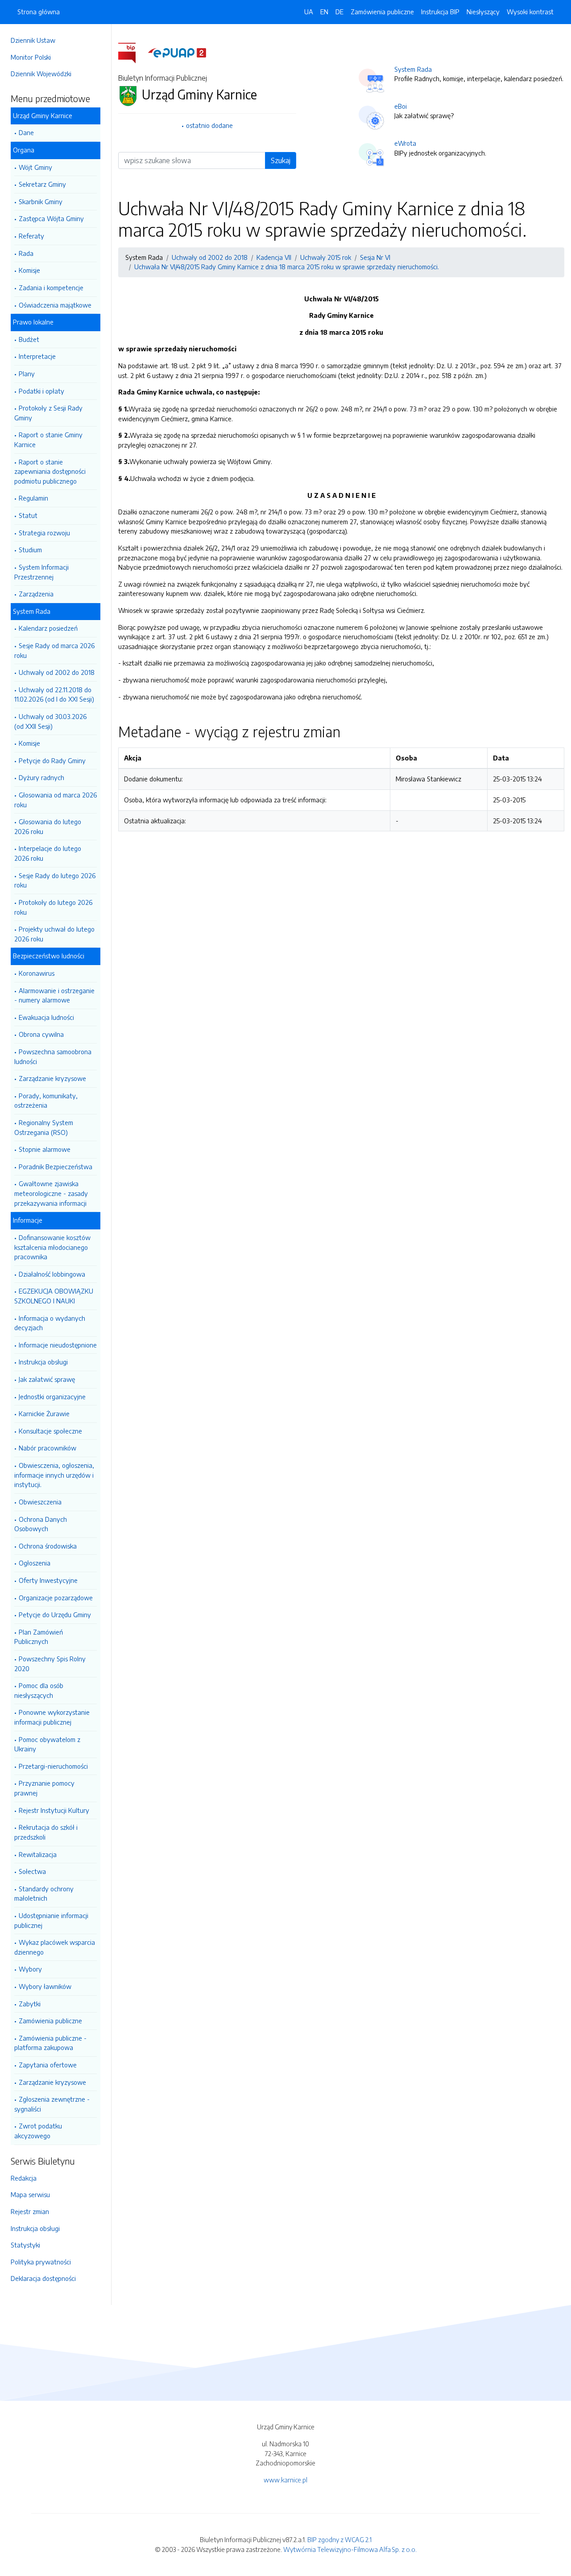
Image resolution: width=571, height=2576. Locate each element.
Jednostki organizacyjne (52, 1397)
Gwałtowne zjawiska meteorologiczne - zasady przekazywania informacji (51, 1193)
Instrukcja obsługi (43, 1362)
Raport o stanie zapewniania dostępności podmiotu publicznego (50, 471)
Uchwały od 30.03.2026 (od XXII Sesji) (50, 721)
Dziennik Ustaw (33, 40)
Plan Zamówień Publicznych (39, 1637)
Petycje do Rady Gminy (52, 760)
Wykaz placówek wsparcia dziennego (55, 1947)
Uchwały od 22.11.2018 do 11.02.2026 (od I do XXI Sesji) (54, 694)
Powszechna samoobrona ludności (53, 1056)
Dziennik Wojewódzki (41, 74)
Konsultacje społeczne (50, 1431)
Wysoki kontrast (530, 12)
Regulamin (33, 498)
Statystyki (25, 2245)
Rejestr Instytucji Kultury (54, 1810)
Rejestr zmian (30, 2211)
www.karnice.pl (285, 2480)
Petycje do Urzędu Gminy (55, 1615)
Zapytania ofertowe (48, 2065)
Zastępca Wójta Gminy (51, 218)
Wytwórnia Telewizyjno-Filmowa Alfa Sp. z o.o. (350, 2549)
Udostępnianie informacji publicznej (51, 1920)
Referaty (31, 236)
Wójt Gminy (35, 167)
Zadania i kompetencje (51, 288)
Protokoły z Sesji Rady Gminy (48, 413)
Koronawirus (37, 973)
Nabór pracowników (48, 1448)
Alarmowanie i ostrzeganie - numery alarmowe (54, 995)
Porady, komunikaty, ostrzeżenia (46, 1101)
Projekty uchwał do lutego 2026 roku (54, 934)
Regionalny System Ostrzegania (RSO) (44, 1127)
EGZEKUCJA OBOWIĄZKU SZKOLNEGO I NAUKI (54, 1296)
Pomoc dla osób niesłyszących (39, 1690)
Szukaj (281, 160)
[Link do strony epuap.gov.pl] (177, 52)
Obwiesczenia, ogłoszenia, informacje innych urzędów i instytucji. (54, 1475)
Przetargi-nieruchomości (53, 1766)
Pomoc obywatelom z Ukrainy (47, 1744)
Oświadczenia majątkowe (55, 305)
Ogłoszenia (35, 1563)
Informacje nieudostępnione (58, 1345)
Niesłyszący (483, 12)
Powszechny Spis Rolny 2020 (50, 1664)
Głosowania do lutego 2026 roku (48, 826)
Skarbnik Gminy (41, 201)
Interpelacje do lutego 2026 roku (48, 853)
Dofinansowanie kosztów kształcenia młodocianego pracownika (52, 1247)
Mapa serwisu (30, 2194)
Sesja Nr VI (375, 257)
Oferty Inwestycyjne (48, 1580)
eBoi (401, 106)
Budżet (29, 339)
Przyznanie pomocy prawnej (44, 1788)
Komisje (29, 270)
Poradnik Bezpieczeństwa (56, 1167)
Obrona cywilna (41, 1034)
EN (324, 12)
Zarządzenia (36, 594)
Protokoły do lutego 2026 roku (53, 907)
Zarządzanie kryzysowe (52, 1078)
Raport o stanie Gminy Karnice (48, 440)
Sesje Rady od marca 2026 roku (54, 650)
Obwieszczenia (40, 1502)
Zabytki (30, 2004)
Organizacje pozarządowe (56, 1598)
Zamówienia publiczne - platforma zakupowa (50, 2043)
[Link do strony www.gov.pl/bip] (132, 52)
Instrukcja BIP (440, 12)
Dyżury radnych (41, 777)
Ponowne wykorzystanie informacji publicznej (52, 1717)
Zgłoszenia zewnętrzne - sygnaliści (52, 2104)
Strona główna (39, 12)
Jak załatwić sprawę (47, 1379)
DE (339, 12)
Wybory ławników (45, 1986)
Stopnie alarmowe (45, 1149)
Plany (27, 374)
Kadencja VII (274, 257)
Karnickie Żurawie (44, 1413)
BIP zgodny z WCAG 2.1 (339, 2539)
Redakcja (24, 2178)
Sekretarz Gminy (42, 184)
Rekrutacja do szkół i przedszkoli (46, 1832)
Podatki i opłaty (41, 391)
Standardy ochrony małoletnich (44, 1894)
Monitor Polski (31, 57)
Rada (26, 253)
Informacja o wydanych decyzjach (50, 1323)
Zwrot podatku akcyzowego (38, 2131)
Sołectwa (32, 1871)
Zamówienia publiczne (50, 2021)
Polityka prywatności (41, 2262)
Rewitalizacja (38, 1854)
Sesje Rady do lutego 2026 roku (55, 880)
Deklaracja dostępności (43, 2278)
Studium (30, 550)
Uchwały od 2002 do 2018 (57, 672)
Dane (26, 132)
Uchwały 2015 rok (326, 257)
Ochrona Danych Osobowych (41, 1524)
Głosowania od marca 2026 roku (56, 800)
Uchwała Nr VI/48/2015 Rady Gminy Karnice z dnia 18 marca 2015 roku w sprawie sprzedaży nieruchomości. (287, 267)
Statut (28, 515)
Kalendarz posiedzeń (48, 628)
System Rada (413, 69)
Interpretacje (37, 356)
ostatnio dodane (209, 125)
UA (309, 12)
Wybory (30, 1969)
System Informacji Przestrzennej (41, 572)
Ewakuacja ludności (46, 1017)
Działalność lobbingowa (52, 1274)
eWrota (405, 143)
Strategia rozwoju (44, 533)
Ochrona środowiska (48, 1546)
